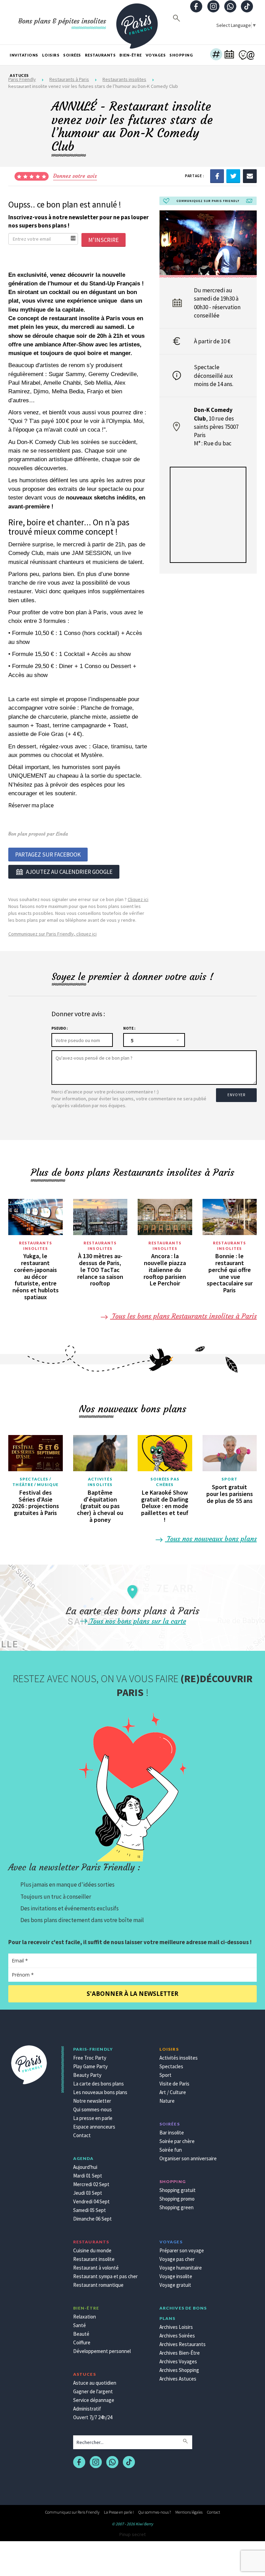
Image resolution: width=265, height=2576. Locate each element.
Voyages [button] (156, 55)
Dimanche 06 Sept (92, 2219)
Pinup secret (132, 2534)
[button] (216, 55)
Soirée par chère (177, 2141)
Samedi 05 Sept (90, 2210)
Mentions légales (189, 2512)
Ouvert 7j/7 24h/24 (93, 2417)
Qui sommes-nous (92, 2109)
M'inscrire (104, 240)
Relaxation (85, 2317)
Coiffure (82, 2342)
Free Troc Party (90, 2058)
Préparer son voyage (182, 2250)
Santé (80, 2325)
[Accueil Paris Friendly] (137, 22)
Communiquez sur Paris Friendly (72, 2512)
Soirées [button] (72, 55)
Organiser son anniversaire (188, 2158)
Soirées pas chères (165, 1482)
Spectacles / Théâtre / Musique (35, 1482)
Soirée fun (171, 2150)
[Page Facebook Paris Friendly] (196, 7)
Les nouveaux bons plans (100, 2092)
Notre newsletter (92, 2101)
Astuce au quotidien (95, 2383)
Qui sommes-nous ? (155, 2512)
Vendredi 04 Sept (91, 2201)
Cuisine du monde (92, 2250)
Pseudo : (60, 1028)
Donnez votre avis (75, 176)
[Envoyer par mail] (250, 176)
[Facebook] (217, 176)
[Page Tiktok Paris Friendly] (247, 7)
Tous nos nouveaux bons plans (211, 1539)
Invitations (24, 55)
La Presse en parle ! (119, 2512)
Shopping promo (177, 2199)
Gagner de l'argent (93, 2391)
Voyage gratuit (175, 2285)
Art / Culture (173, 2092)
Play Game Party (90, 2066)
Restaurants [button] (100, 55)
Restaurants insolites (36, 1246)
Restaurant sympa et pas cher (105, 2276)
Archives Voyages (178, 2361)
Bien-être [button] (131, 55)
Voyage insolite (176, 2276)
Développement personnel (102, 2351)
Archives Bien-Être (180, 2353)
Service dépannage (94, 2400)
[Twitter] (233, 176)
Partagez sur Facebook (48, 855)
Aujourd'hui (85, 2167)
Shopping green (176, 2207)
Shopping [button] (181, 55)
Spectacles (171, 2066)
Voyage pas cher (177, 2259)
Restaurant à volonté (96, 2268)
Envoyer (236, 1095)
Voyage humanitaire (181, 2268)
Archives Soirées (177, 2336)
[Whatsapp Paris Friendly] (230, 7)
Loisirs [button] (51, 55)
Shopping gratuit (178, 2190)
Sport (230, 1479)
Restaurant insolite (94, 2259)
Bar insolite (172, 2133)
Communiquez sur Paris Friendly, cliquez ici (52, 934)
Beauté (81, 2334)
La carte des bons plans (99, 2084)
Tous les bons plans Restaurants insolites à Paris (183, 1316)
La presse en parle (93, 2118)
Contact (82, 2135)
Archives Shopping (179, 2370)
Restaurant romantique (98, 2285)
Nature (167, 2101)
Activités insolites (100, 1482)
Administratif (87, 2409)
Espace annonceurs (94, 2127)
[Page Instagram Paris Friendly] (213, 7)
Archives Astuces (178, 2379)
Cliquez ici (138, 899)
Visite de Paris (174, 2084)
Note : (129, 1028)
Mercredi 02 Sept (91, 2184)
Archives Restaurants (183, 2344)
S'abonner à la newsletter (132, 1994)
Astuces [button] (19, 75)
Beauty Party (87, 2075)
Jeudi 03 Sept (88, 2193)
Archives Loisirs (176, 2327)
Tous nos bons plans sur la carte (137, 1621)
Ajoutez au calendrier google (69, 872)
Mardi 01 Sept (88, 2176)
